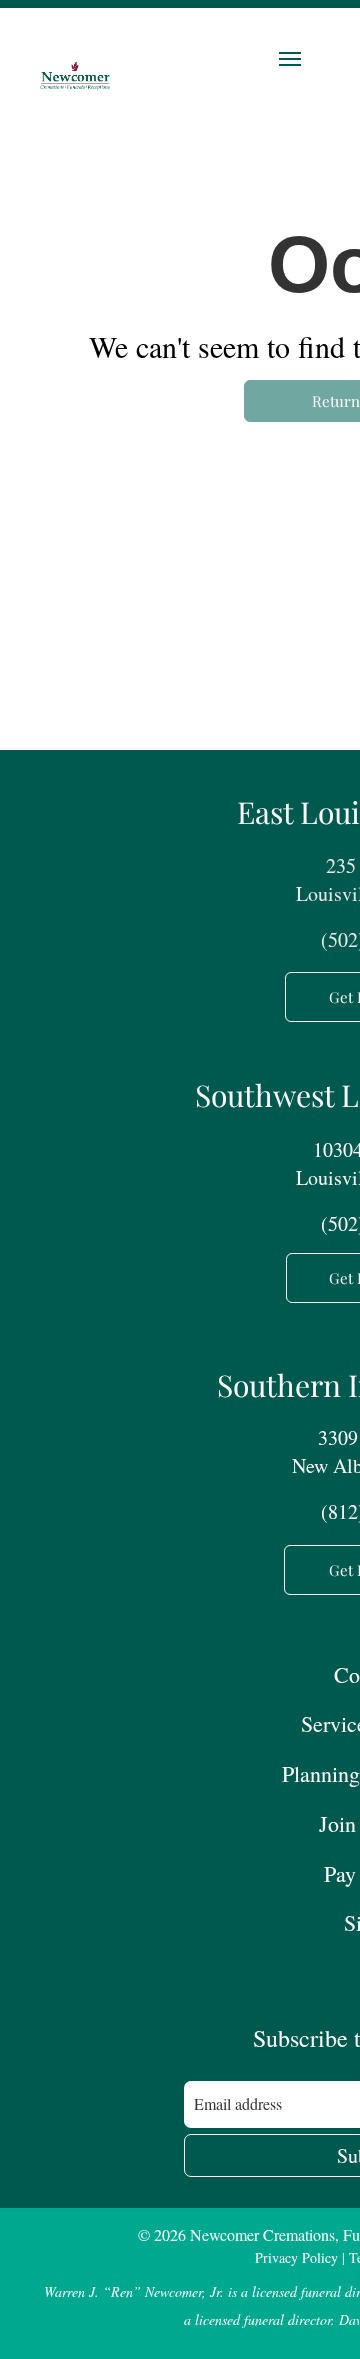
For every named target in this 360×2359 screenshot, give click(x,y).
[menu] (290, 59)
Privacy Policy (296, 2257)
